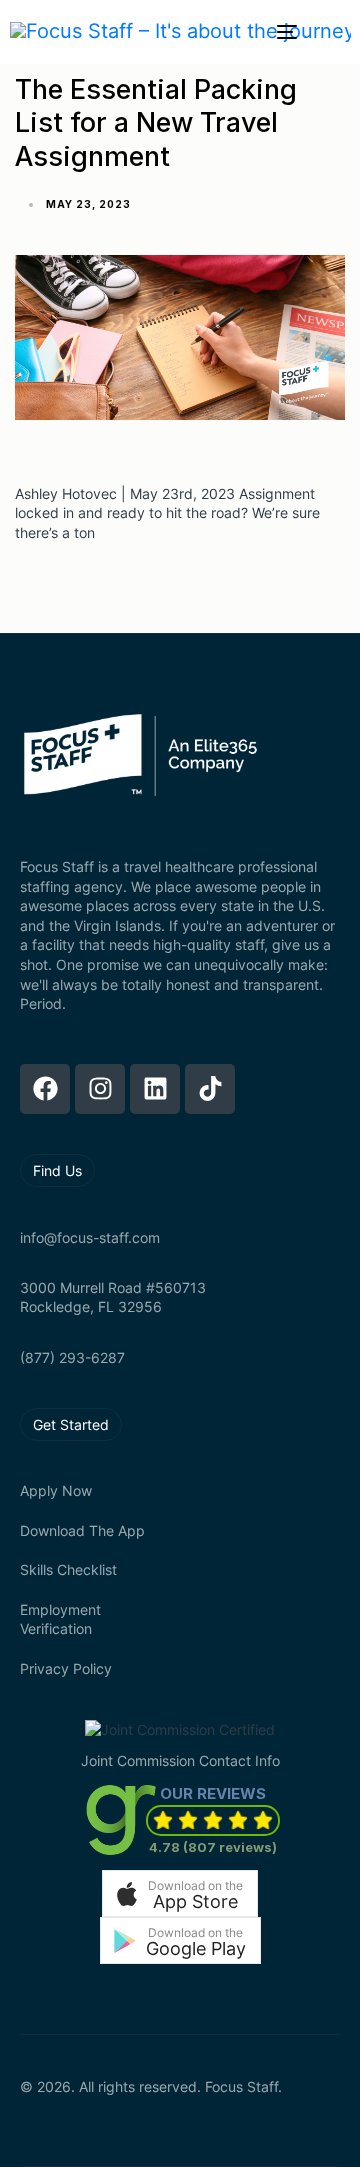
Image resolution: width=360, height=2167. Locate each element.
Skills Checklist (68, 1569)
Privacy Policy (66, 1668)
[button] (180, 1893)
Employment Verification (60, 1619)
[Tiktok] (210, 1089)
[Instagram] (100, 1089)
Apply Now (56, 1490)
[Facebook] (45, 1089)
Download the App (82, 1530)
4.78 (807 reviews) (213, 1847)
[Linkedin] (155, 1089)
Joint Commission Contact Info (180, 1760)
